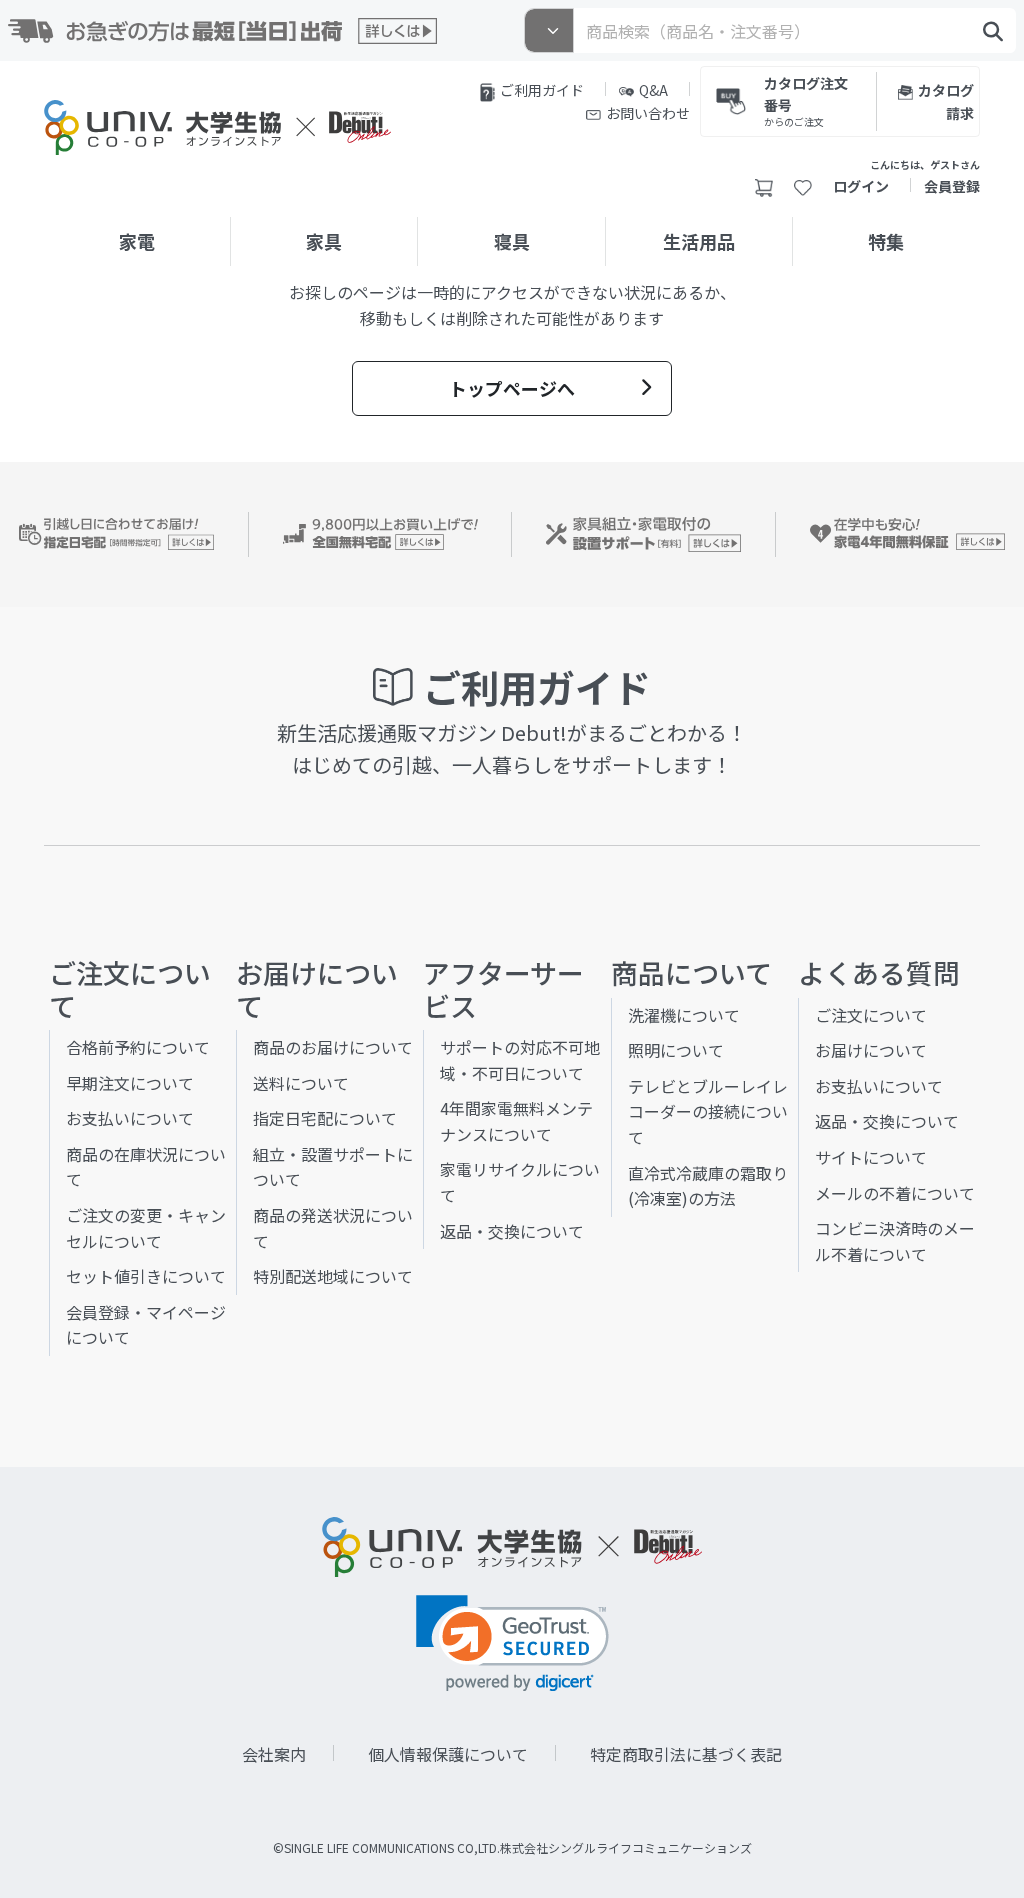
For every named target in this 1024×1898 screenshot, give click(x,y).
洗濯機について (684, 1015)
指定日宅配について (325, 1118)
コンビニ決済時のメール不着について (895, 1241)
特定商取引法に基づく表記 (686, 1754)
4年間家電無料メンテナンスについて (516, 1121)
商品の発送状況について (333, 1228)
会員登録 (952, 186)
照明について (676, 1050)
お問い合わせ (648, 113)
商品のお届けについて (333, 1047)
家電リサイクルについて (520, 1182)
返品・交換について (512, 1231)
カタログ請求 (946, 101)
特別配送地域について (333, 1276)
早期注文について (130, 1083)
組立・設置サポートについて (333, 1167)
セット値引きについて (146, 1276)
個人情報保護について (448, 1754)
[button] (512, 1643)
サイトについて (871, 1157)
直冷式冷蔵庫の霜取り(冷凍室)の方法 (708, 1186)
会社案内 (274, 1754)
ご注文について (871, 1015)
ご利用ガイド (542, 90)
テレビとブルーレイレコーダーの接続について (708, 1111)
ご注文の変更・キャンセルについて (146, 1228)
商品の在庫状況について (146, 1167)
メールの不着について (895, 1193)
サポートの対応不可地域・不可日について (520, 1060)
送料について (301, 1083)
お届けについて (871, 1050)
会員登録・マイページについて (146, 1325)
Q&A (653, 90)
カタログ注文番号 (806, 100)
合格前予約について (138, 1047)
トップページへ (512, 388)
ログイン (861, 186)
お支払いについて (130, 1118)
